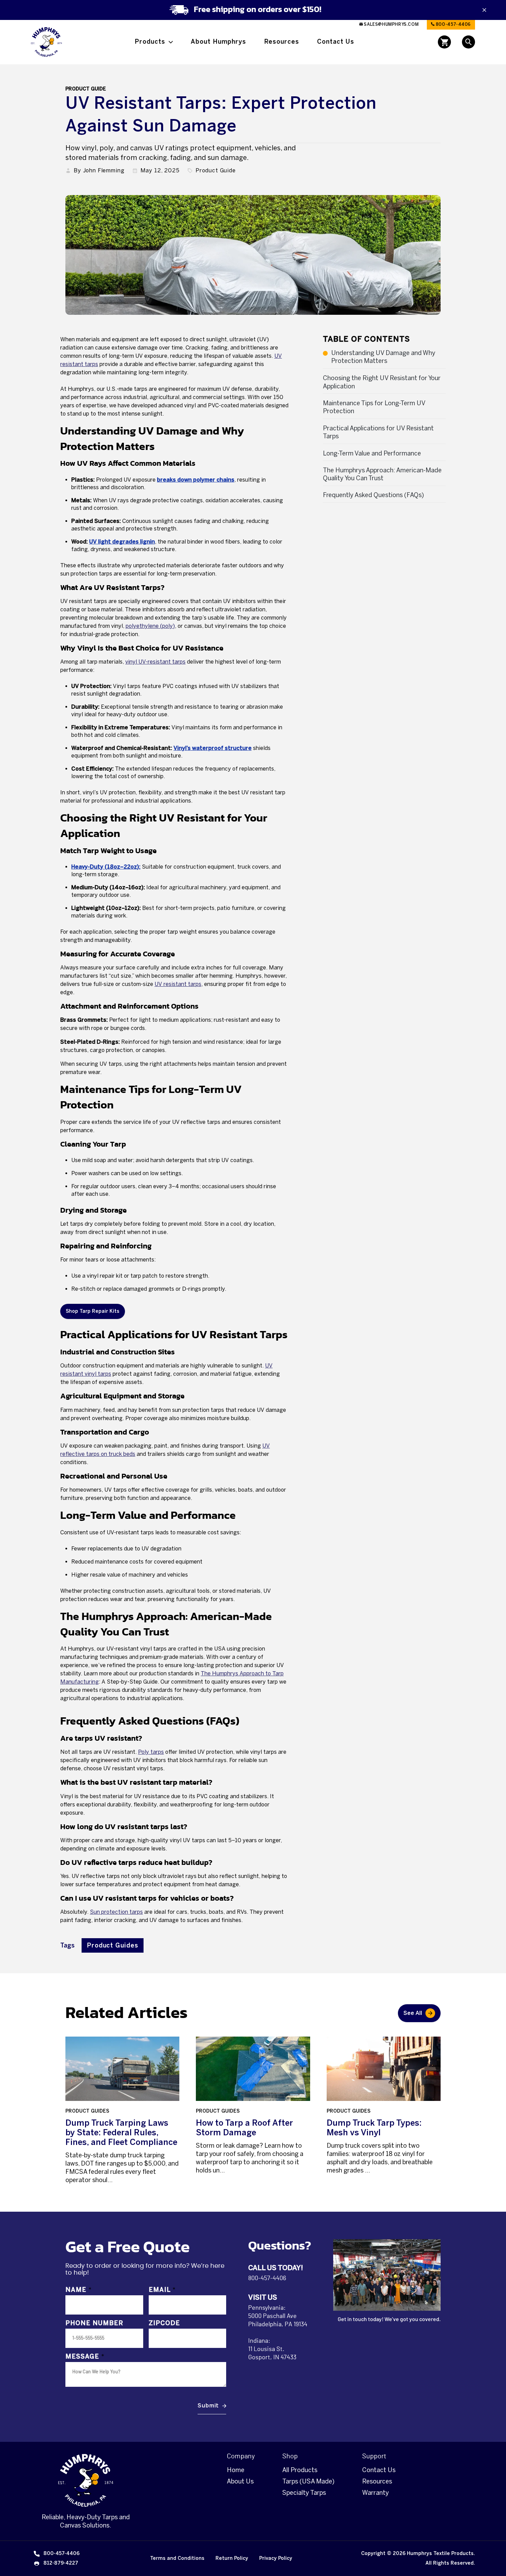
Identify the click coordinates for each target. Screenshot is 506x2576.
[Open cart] (444, 42)
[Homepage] (86, 2480)
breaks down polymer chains (196, 480)
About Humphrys (218, 42)
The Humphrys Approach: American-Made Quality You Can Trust (382, 474)
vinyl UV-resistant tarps (155, 662)
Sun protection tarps (116, 1912)
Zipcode (164, 2323)
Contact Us (336, 42)
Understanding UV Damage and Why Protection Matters (383, 357)
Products (150, 42)
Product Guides (113, 1945)
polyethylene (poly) (150, 626)
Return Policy (232, 2558)
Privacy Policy (276, 2558)
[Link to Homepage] (46, 42)
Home (236, 2470)
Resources (282, 42)
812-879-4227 (61, 2563)
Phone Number (94, 2323)
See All (413, 2013)
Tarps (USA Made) (308, 2481)
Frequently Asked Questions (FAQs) (373, 495)
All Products (300, 2470)
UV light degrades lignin (122, 542)
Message (85, 2357)
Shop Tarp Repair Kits (93, 1311)
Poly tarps (151, 1752)
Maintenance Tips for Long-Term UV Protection (374, 407)
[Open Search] (468, 42)
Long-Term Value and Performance (372, 453)
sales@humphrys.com (391, 24)
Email (162, 2290)
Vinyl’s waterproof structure (213, 748)
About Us (240, 2481)
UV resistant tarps (178, 984)
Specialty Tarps (304, 2493)
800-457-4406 (453, 24)
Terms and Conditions (177, 2558)
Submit (208, 2406)
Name (79, 2290)
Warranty (376, 2493)
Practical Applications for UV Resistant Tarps (378, 432)
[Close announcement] (484, 10)
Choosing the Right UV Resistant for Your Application (382, 382)
